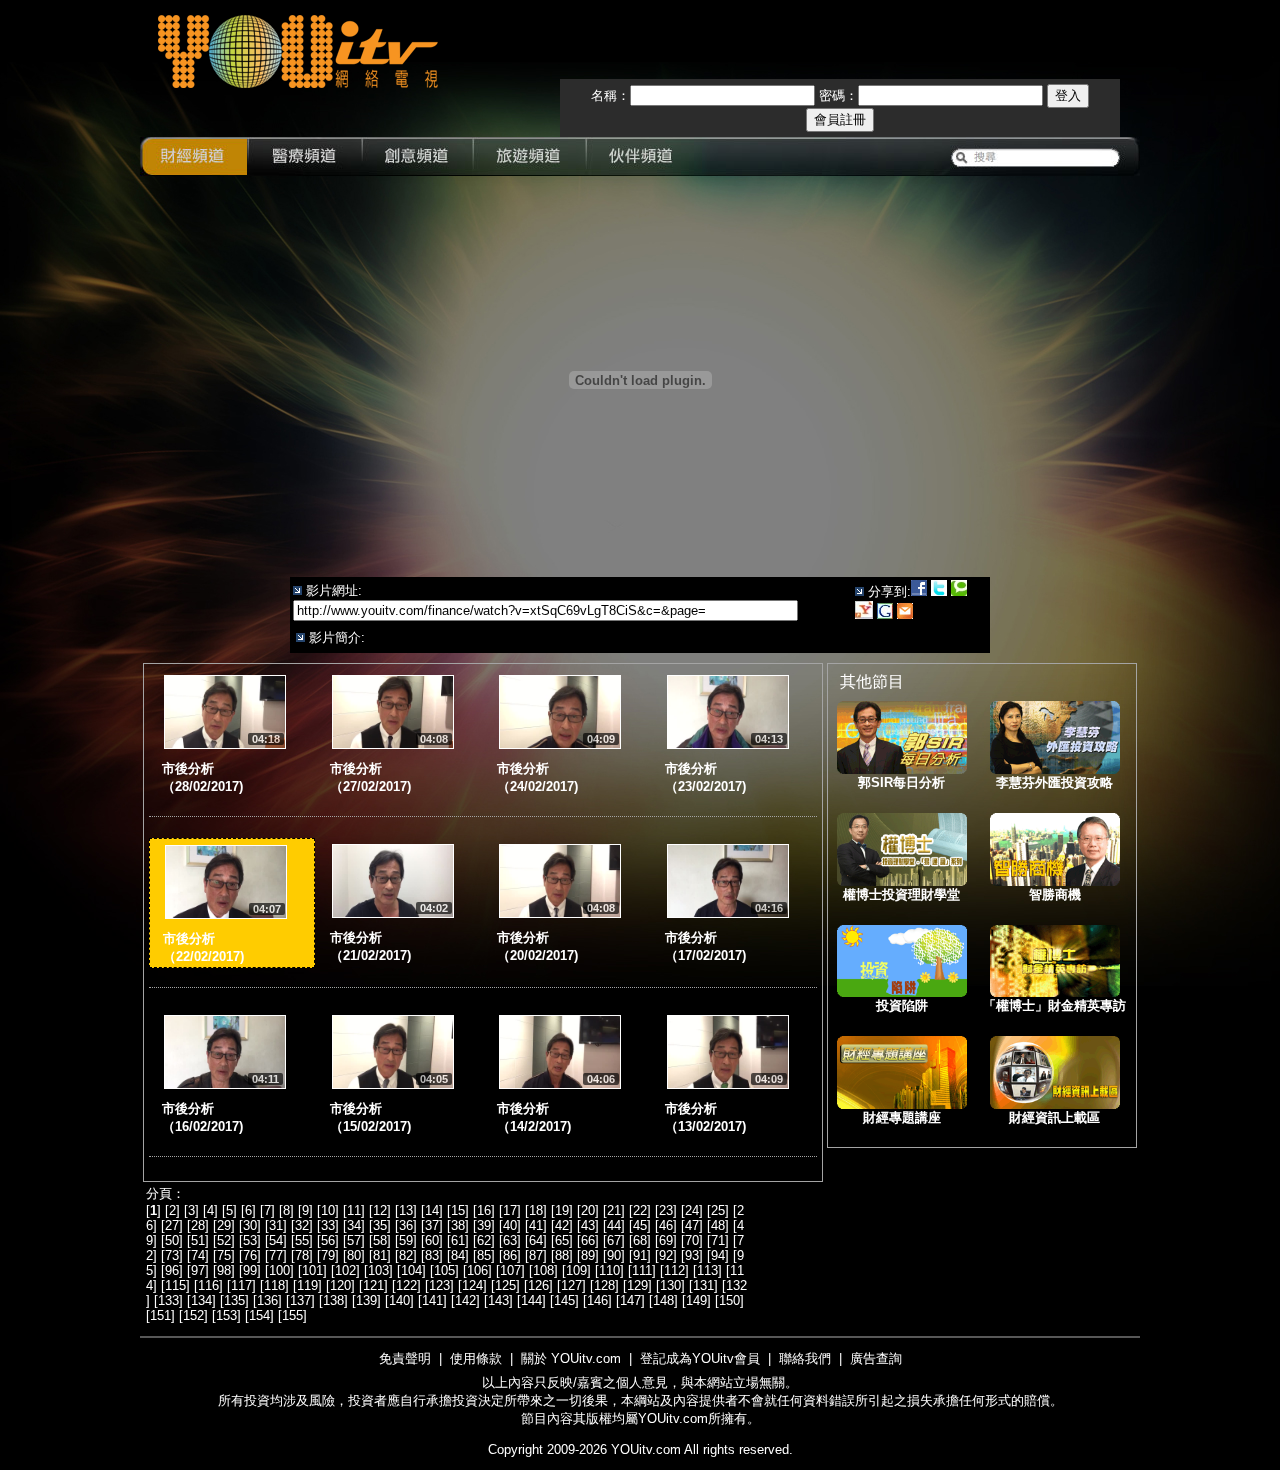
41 (536, 1225)
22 (640, 1210)
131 (703, 1285)
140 (399, 1300)
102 (345, 1270)
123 (439, 1285)
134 (201, 1300)
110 (609, 1270)
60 (432, 1240)
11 (354, 1210)
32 (302, 1225)
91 (640, 1255)
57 (354, 1240)
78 (302, 1255)
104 (411, 1270)
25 (718, 1210)
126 (538, 1285)
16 (484, 1210)
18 (536, 1210)
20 (588, 1210)
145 (564, 1300)
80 (354, 1255)
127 (571, 1285)
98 (224, 1270)
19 (562, 1210)
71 (718, 1240)
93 (692, 1255)
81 (380, 1255)
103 (378, 1270)
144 (531, 1300)
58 (380, 1240)
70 (692, 1240)
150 (729, 1300)
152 (193, 1315)
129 (637, 1285)
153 (226, 1315)
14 (432, 1210)
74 (198, 1255)
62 (484, 1240)
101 (312, 1270)
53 (250, 1240)
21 (614, 1210)
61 (458, 1240)
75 (224, 1255)
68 (640, 1240)
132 (736, 1285)
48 (718, 1225)
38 (458, 1225)
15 (458, 1210)
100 (279, 1270)
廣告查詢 (876, 1358)
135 (234, 1300)
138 (333, 1300)
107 (510, 1270)
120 (340, 1285)
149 (696, 1300)
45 (640, 1225)
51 (198, 1240)
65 (562, 1240)
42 (562, 1225)
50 (172, 1240)
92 (666, 1255)
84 (458, 1255)
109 (576, 1270)
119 (307, 1285)
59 (406, 1240)
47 (692, 1225)
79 (328, 1255)
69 (666, 1240)
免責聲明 (405, 1358)
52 (224, 1240)
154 (259, 1315)
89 (588, 1255)
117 (241, 1285)
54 (276, 1240)
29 (224, 1225)
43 (588, 1225)
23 (666, 1210)
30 (250, 1225)
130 (670, 1285)
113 (707, 1270)
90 (614, 1255)
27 (172, 1225)
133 (168, 1300)
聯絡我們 (805, 1358)
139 (366, 1300)
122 (406, 1285)
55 (302, 1240)
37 (432, 1225)
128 (604, 1285)
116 (208, 1285)
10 (328, 1210)
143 (498, 1300)
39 (484, 1225)
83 (432, 1255)
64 (536, 1240)
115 (175, 1285)
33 (328, 1225)
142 (465, 1300)
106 (477, 1270)
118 (274, 1285)
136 (267, 1300)
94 (718, 1255)
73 (172, 1255)
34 (354, 1225)
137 (300, 1300)
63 (510, 1240)
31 (276, 1225)
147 (630, 1300)
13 (406, 1210)
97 (198, 1270)
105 (444, 1270)
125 (505, 1285)
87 (536, 1255)
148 (663, 1300)
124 (472, 1285)
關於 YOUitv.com (571, 1358)
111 (642, 1270)
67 (614, 1240)
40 (510, 1225)
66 (588, 1240)
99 (250, 1270)
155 (292, 1315)
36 (406, 1225)
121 (373, 1285)
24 (692, 1210)
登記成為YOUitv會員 (700, 1358)
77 (276, 1255)
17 (510, 1210)
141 (432, 1300)
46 (666, 1225)
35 (380, 1225)
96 (172, 1270)
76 (250, 1255)
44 (614, 1225)
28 (198, 1225)
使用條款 (476, 1358)
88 (562, 1255)
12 (380, 1210)
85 (484, 1255)
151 (160, 1315)
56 (328, 1240)
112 (674, 1270)
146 (597, 1300)
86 (510, 1255)
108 (543, 1270)
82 (406, 1255)
